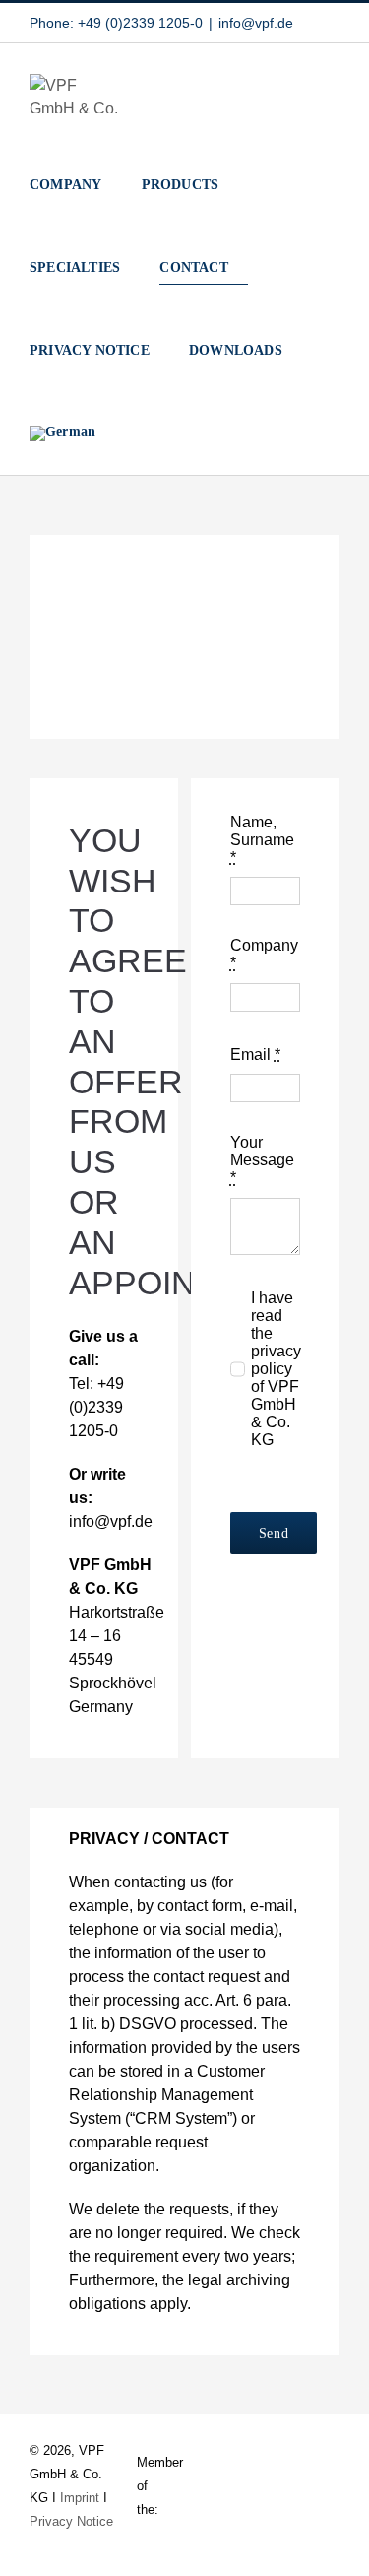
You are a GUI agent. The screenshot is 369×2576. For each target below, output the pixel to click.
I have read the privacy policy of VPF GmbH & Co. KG (276, 1369)
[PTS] (281, 2476)
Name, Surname (262, 840)
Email (255, 1055)
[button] (121, 433)
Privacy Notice (71, 2521)
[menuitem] (62, 433)
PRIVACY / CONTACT (149, 1839)
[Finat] (239, 2486)
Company (264, 954)
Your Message (262, 1160)
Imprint (80, 2498)
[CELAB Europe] (322, 2486)
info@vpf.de (256, 23)
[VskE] (196, 2482)
